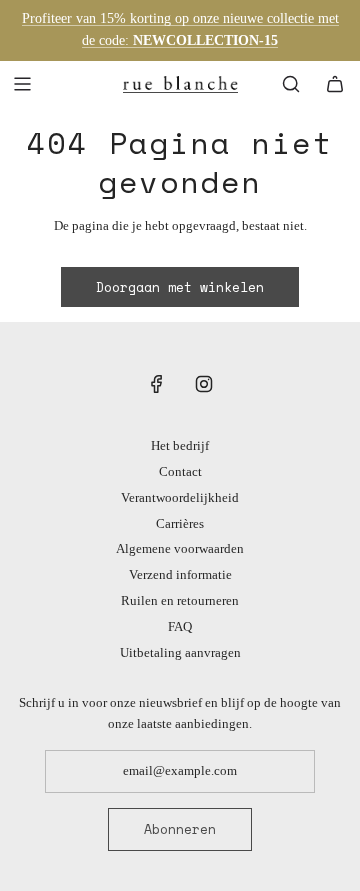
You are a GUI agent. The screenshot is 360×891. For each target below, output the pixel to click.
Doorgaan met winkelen (180, 287)
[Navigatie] (22, 84)
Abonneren (180, 829)
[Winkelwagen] (335, 84)
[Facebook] (157, 384)
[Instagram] (204, 384)
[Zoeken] (291, 84)
